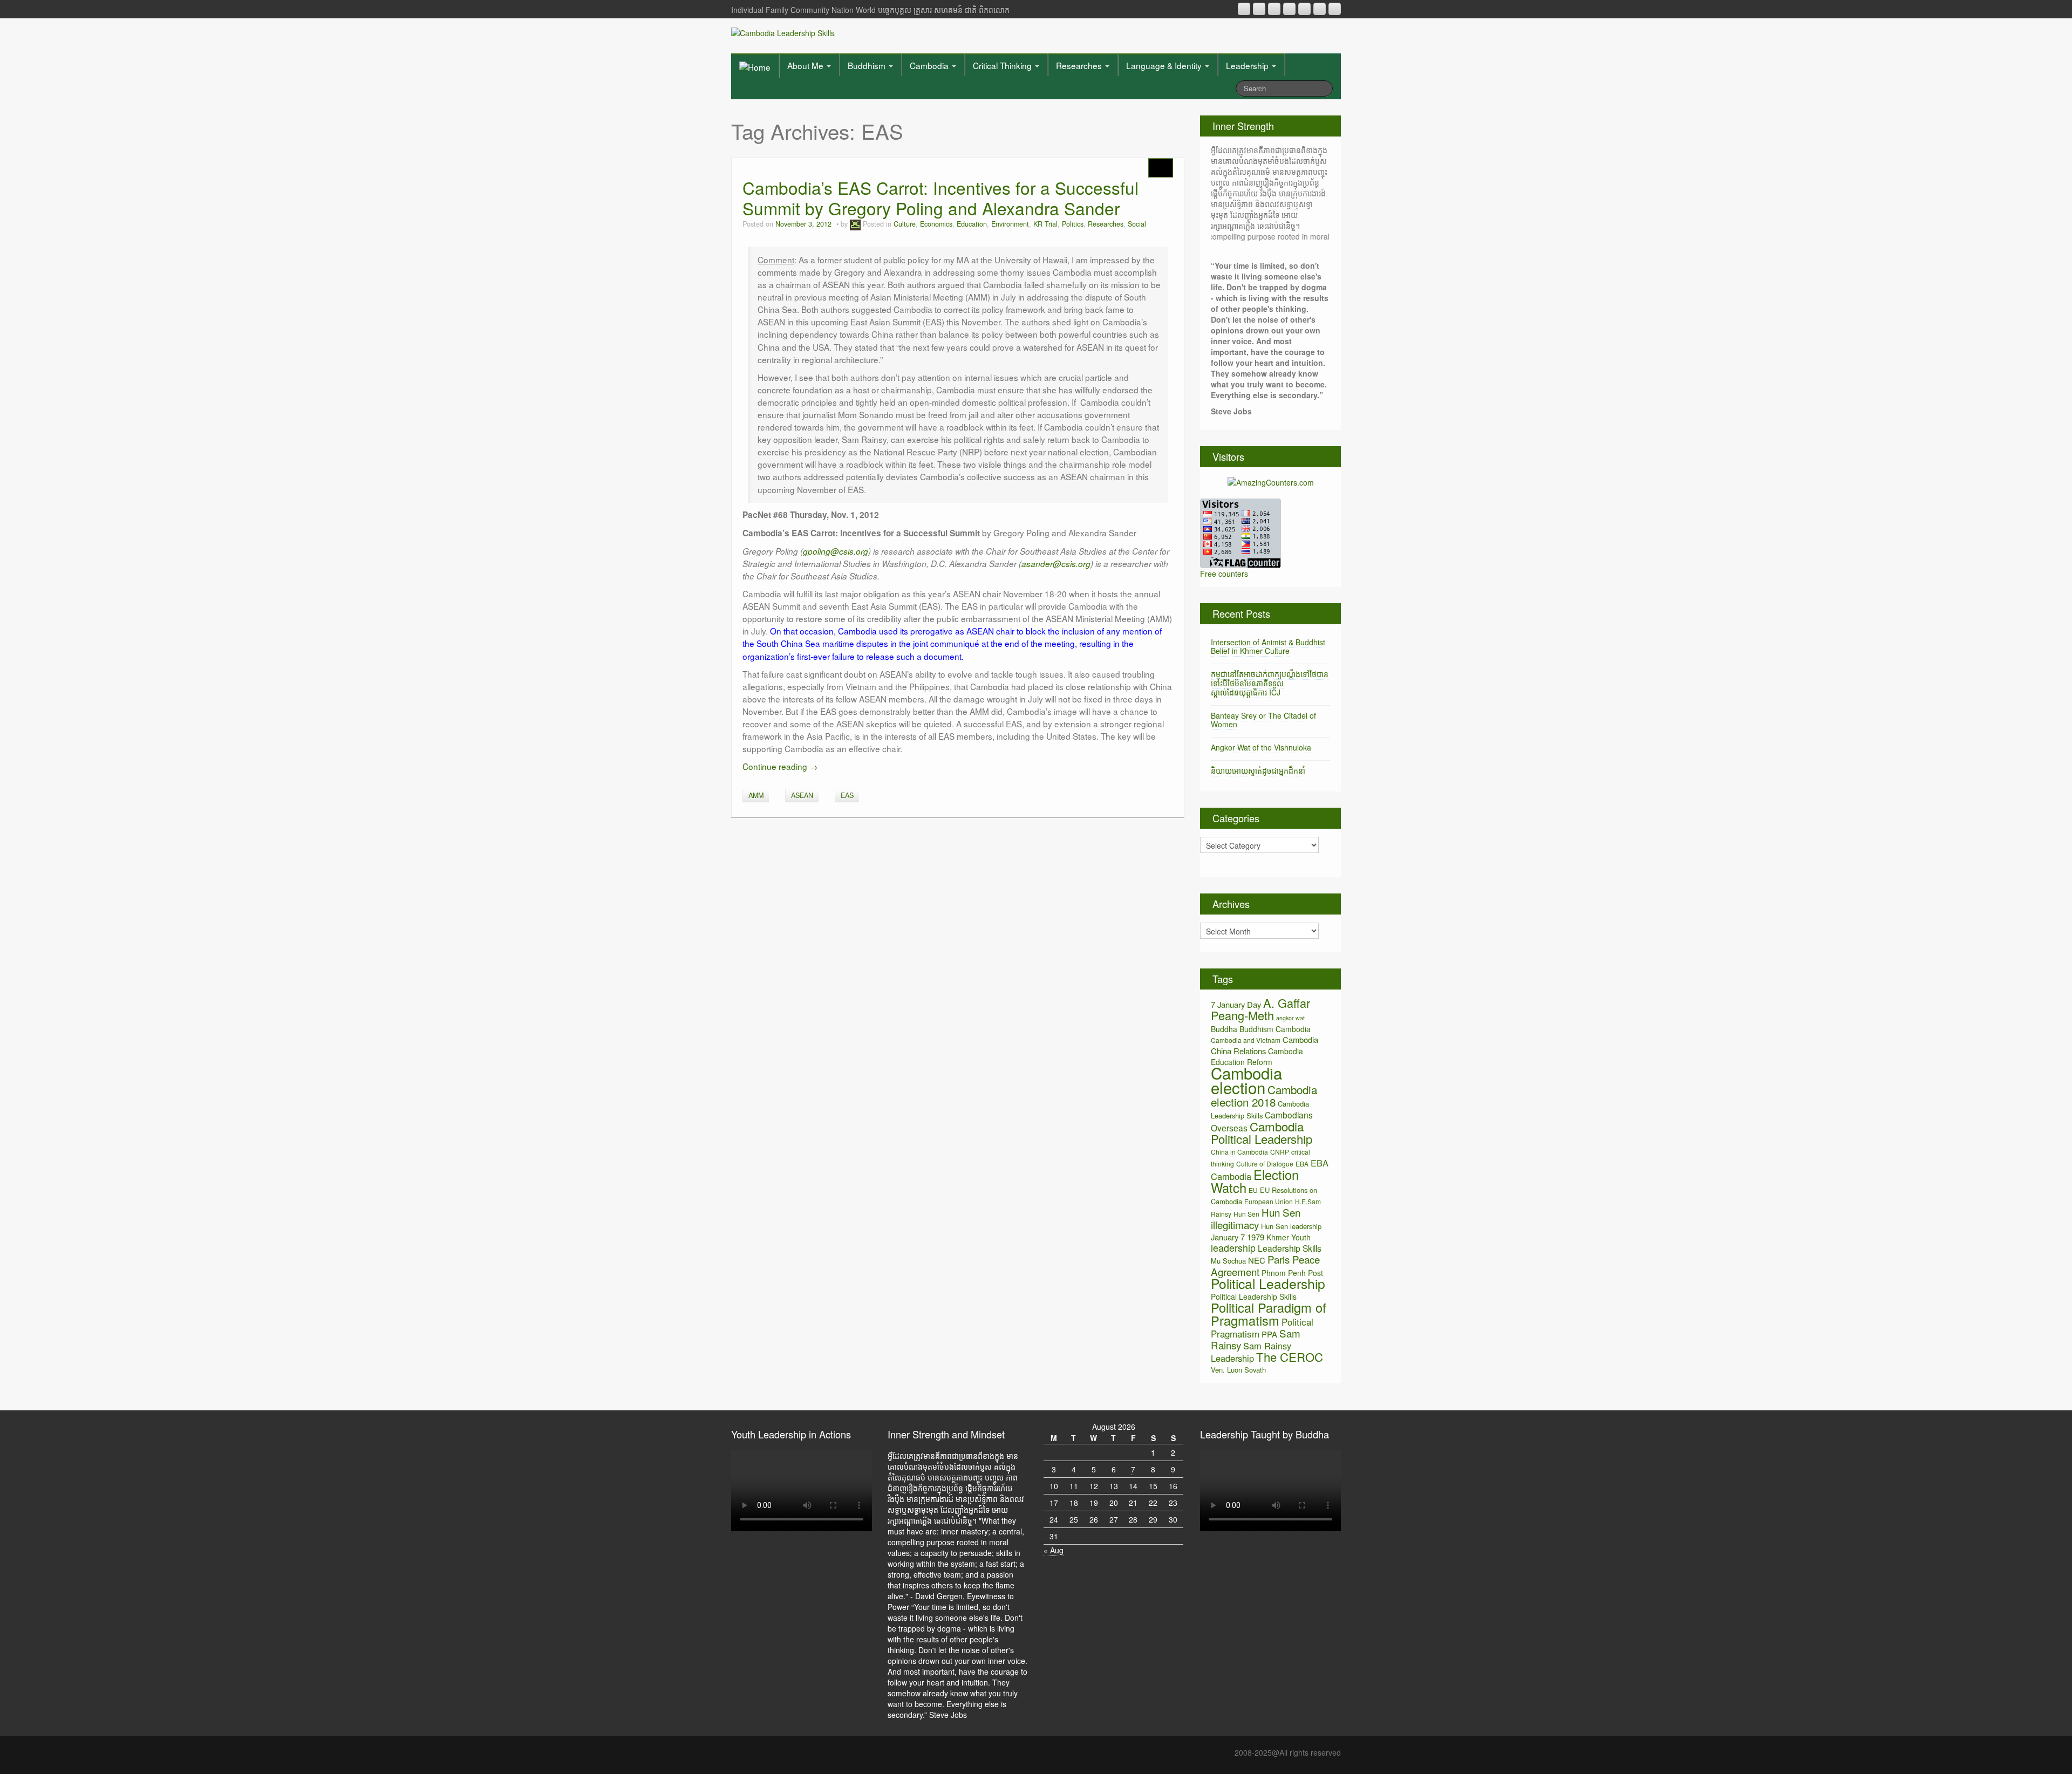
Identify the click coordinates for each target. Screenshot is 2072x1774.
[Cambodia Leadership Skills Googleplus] (1289, 9)
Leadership (1248, 65)
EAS (847, 795)
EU (1253, 1190)
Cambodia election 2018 (1264, 1096)
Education (972, 224)
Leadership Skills (1290, 1248)
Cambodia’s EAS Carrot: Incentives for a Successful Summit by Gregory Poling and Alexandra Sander (940, 198)
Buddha (1224, 1029)
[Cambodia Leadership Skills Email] (1259, 9)
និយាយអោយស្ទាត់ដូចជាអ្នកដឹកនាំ (1258, 770)
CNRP (1280, 1152)
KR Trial (1045, 224)
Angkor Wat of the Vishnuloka (1261, 747)
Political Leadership (1268, 1283)
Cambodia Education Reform (1257, 1056)
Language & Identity (1165, 65)
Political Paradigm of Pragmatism (1269, 1314)
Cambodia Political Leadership (1262, 1132)
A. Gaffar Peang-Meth (1260, 1009)
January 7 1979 (1238, 1237)
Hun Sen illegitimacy (1256, 1218)
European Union (1269, 1201)
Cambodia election (1246, 1080)
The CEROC (1290, 1357)
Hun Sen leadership (1291, 1226)
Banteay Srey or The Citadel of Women (1263, 720)
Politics (1073, 224)
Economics (936, 224)
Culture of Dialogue (1265, 1164)
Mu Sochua (1228, 1261)
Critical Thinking (1003, 65)
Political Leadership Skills (1254, 1297)
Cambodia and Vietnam (1246, 1040)
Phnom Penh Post (1292, 1273)
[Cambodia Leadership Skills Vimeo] (1320, 9)
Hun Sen (1246, 1214)
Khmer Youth (1289, 1237)
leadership (1233, 1248)
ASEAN (802, 795)
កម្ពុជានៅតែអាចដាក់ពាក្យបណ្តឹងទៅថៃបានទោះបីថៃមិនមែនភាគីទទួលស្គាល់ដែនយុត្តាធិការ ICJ (1270, 683)
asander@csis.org (1056, 564)
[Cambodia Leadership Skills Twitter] (1335, 9)
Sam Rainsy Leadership (1251, 1352)
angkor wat (1290, 1018)
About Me (806, 65)
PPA (1269, 1334)
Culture (905, 224)
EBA (1302, 1164)
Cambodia (930, 65)
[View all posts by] (855, 224)
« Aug (1054, 1550)
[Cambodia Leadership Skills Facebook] (1304, 9)
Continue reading (780, 766)
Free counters (1224, 574)
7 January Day (1236, 1004)
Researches (1080, 65)
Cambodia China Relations (1265, 1045)
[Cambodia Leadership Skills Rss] (1244, 9)
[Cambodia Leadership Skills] (783, 32)
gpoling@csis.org (836, 551)
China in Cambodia (1239, 1152)
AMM (756, 795)
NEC (1257, 1260)
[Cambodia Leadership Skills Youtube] (1274, 9)
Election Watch (1255, 1181)
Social (1137, 224)
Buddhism (868, 65)
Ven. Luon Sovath (1238, 1370)
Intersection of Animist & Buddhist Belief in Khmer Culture (1268, 647)
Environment (1010, 224)
